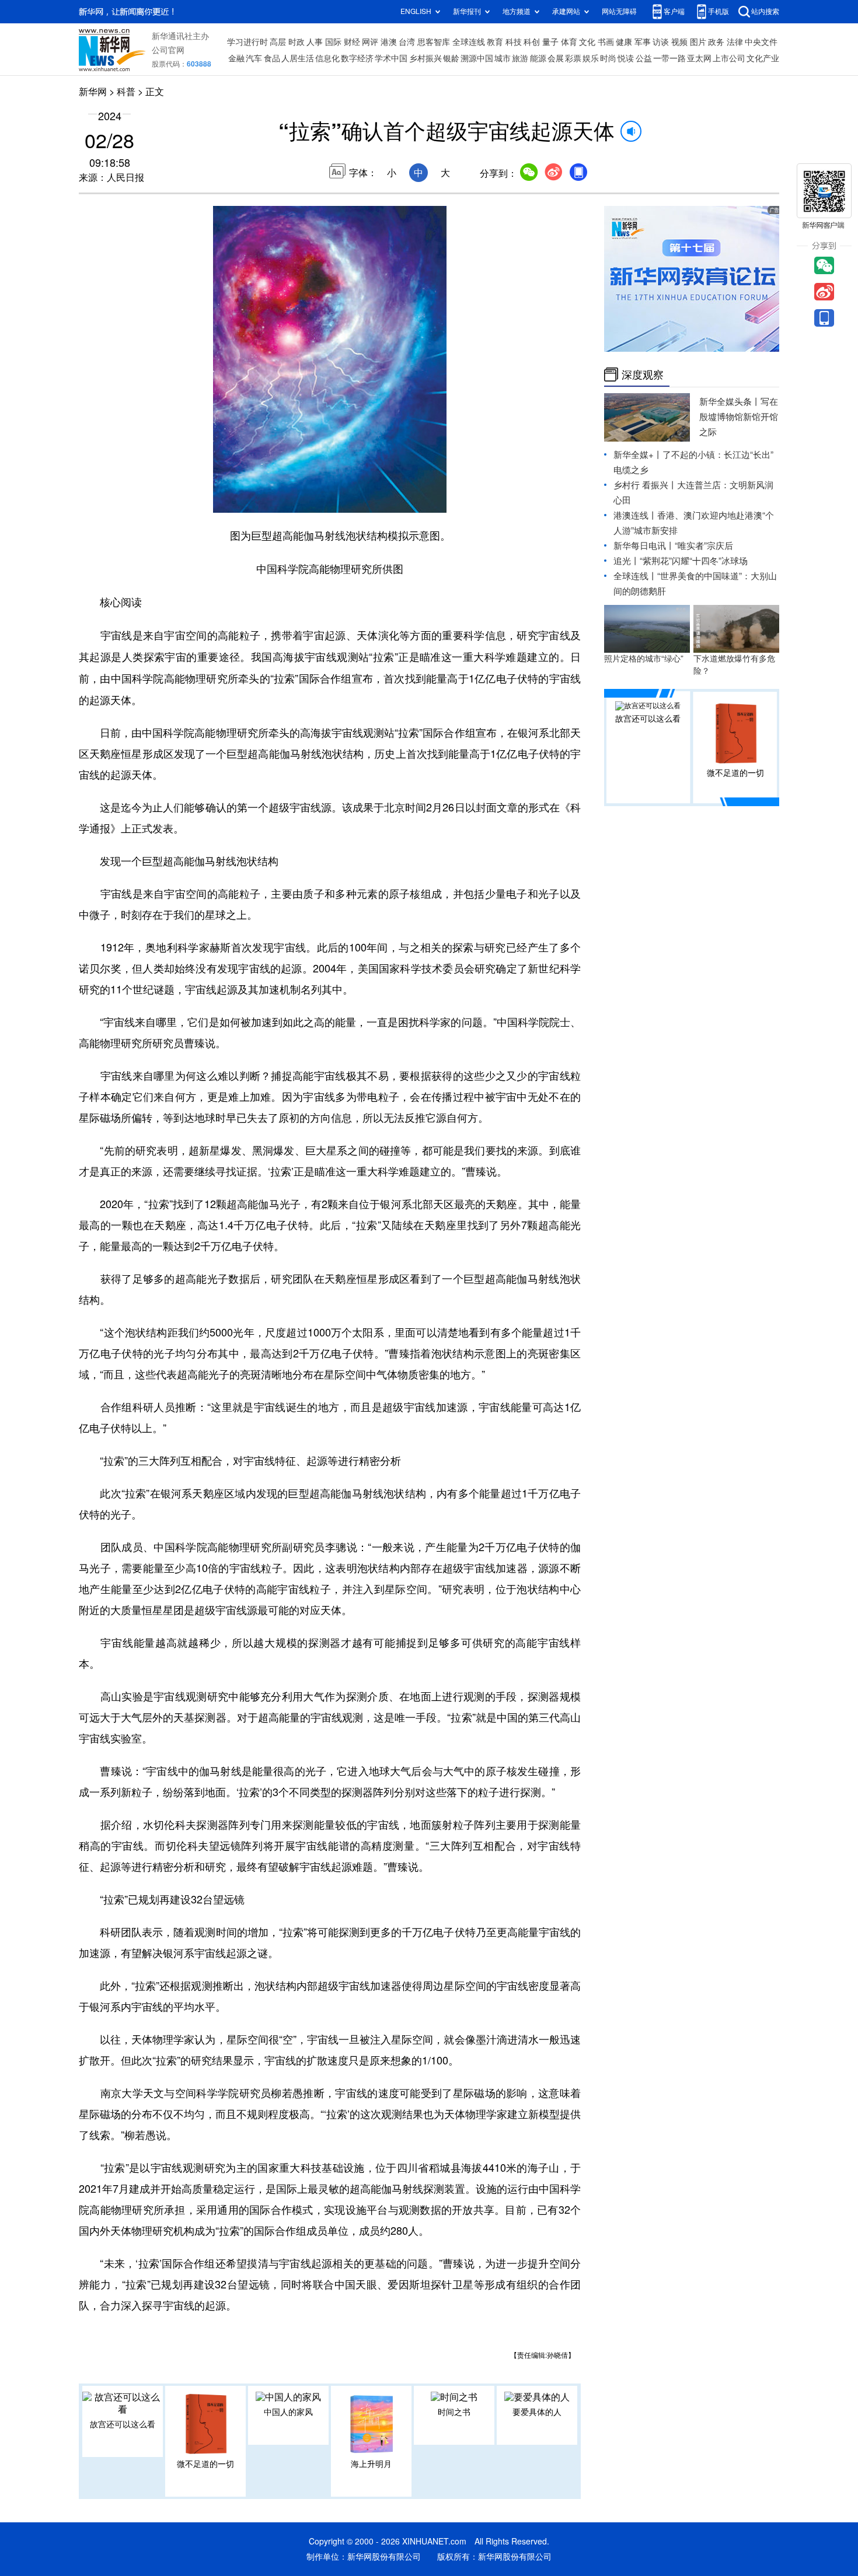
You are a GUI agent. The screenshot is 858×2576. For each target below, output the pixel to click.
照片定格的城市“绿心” (644, 659)
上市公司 (729, 58)
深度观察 (643, 374)
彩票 (573, 58)
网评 (370, 42)
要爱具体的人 (537, 2412)
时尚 (608, 58)
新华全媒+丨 (638, 455)
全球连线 (469, 42)
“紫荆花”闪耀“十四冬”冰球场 (694, 561)
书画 (606, 42)
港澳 (389, 42)
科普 (126, 92)
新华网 (93, 92)
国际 (333, 42)
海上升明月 (371, 2464)
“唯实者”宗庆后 (704, 546)
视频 (679, 42)
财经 (352, 42)
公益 (644, 58)
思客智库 (434, 42)
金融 (236, 58)
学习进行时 (247, 42)
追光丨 (627, 561)
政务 (716, 42)
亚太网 (699, 58)
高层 (278, 42)
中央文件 (761, 42)
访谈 (661, 42)
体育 (569, 42)
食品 (272, 58)
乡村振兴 (425, 58)
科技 (514, 42)
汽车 (254, 58)
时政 (297, 42)
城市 (503, 58)
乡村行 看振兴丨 (645, 485)
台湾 (407, 42)
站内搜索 (765, 11)
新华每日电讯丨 (644, 546)
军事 (643, 42)
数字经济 (357, 58)
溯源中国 (477, 58)
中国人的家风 (288, 2412)
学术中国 (391, 58)
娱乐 (591, 58)
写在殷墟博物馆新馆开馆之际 (739, 417)
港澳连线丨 (635, 515)
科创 (532, 42)
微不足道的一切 (205, 2464)
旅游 (520, 58)
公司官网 (168, 50)
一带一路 (669, 58)
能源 (538, 58)
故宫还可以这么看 (123, 2424)
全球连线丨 (635, 576)
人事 (315, 42)
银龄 (451, 58)
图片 (698, 42)
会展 (556, 58)
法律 (735, 42)
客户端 (674, 11)
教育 (495, 42)
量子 (550, 42)
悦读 (626, 58)
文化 (587, 42)
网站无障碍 (619, 11)
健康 (624, 42)
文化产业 (763, 58)
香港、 (670, 515)
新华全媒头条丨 (730, 402)
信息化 (327, 58)
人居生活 (298, 58)
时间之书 (454, 2412)
